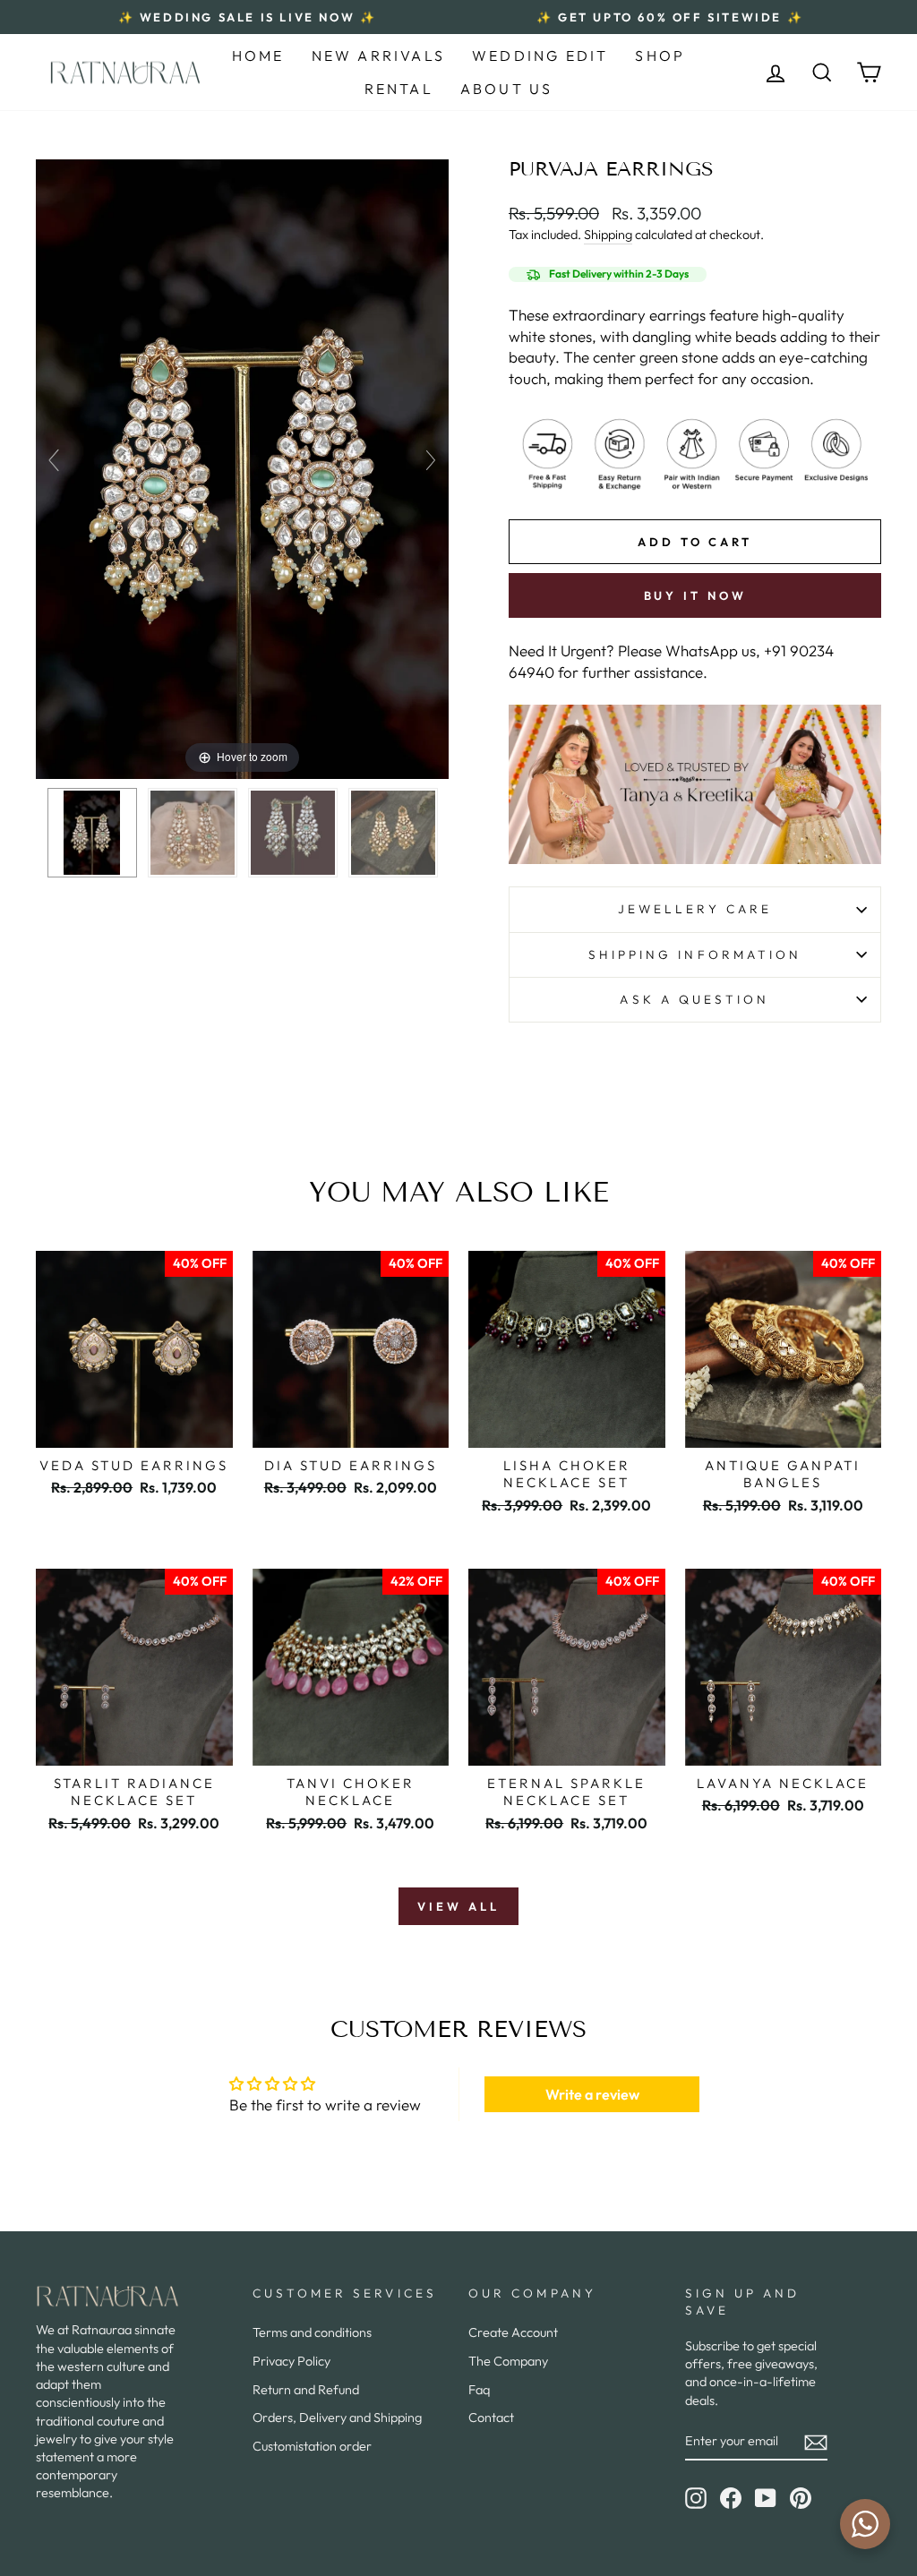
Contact (491, 2418)
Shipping (608, 235)
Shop (660, 56)
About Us (507, 89)
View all (458, 1906)
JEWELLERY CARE (695, 909)
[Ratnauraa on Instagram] (696, 2498)
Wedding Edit (540, 56)
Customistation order (312, 2446)
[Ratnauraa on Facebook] (731, 2498)
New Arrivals (378, 56)
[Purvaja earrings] (92, 833)
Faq (479, 2390)
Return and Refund (306, 2390)
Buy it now (695, 595)
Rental (399, 89)
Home (258, 56)
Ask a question (694, 999)
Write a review (592, 2094)
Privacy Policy (291, 2361)
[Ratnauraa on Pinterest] (801, 2498)
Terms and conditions (312, 2332)
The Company (508, 2361)
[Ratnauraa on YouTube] (766, 2498)
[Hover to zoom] (242, 467)
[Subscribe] (816, 2442)
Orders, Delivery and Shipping (337, 2418)
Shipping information (695, 954)
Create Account (513, 2332)
